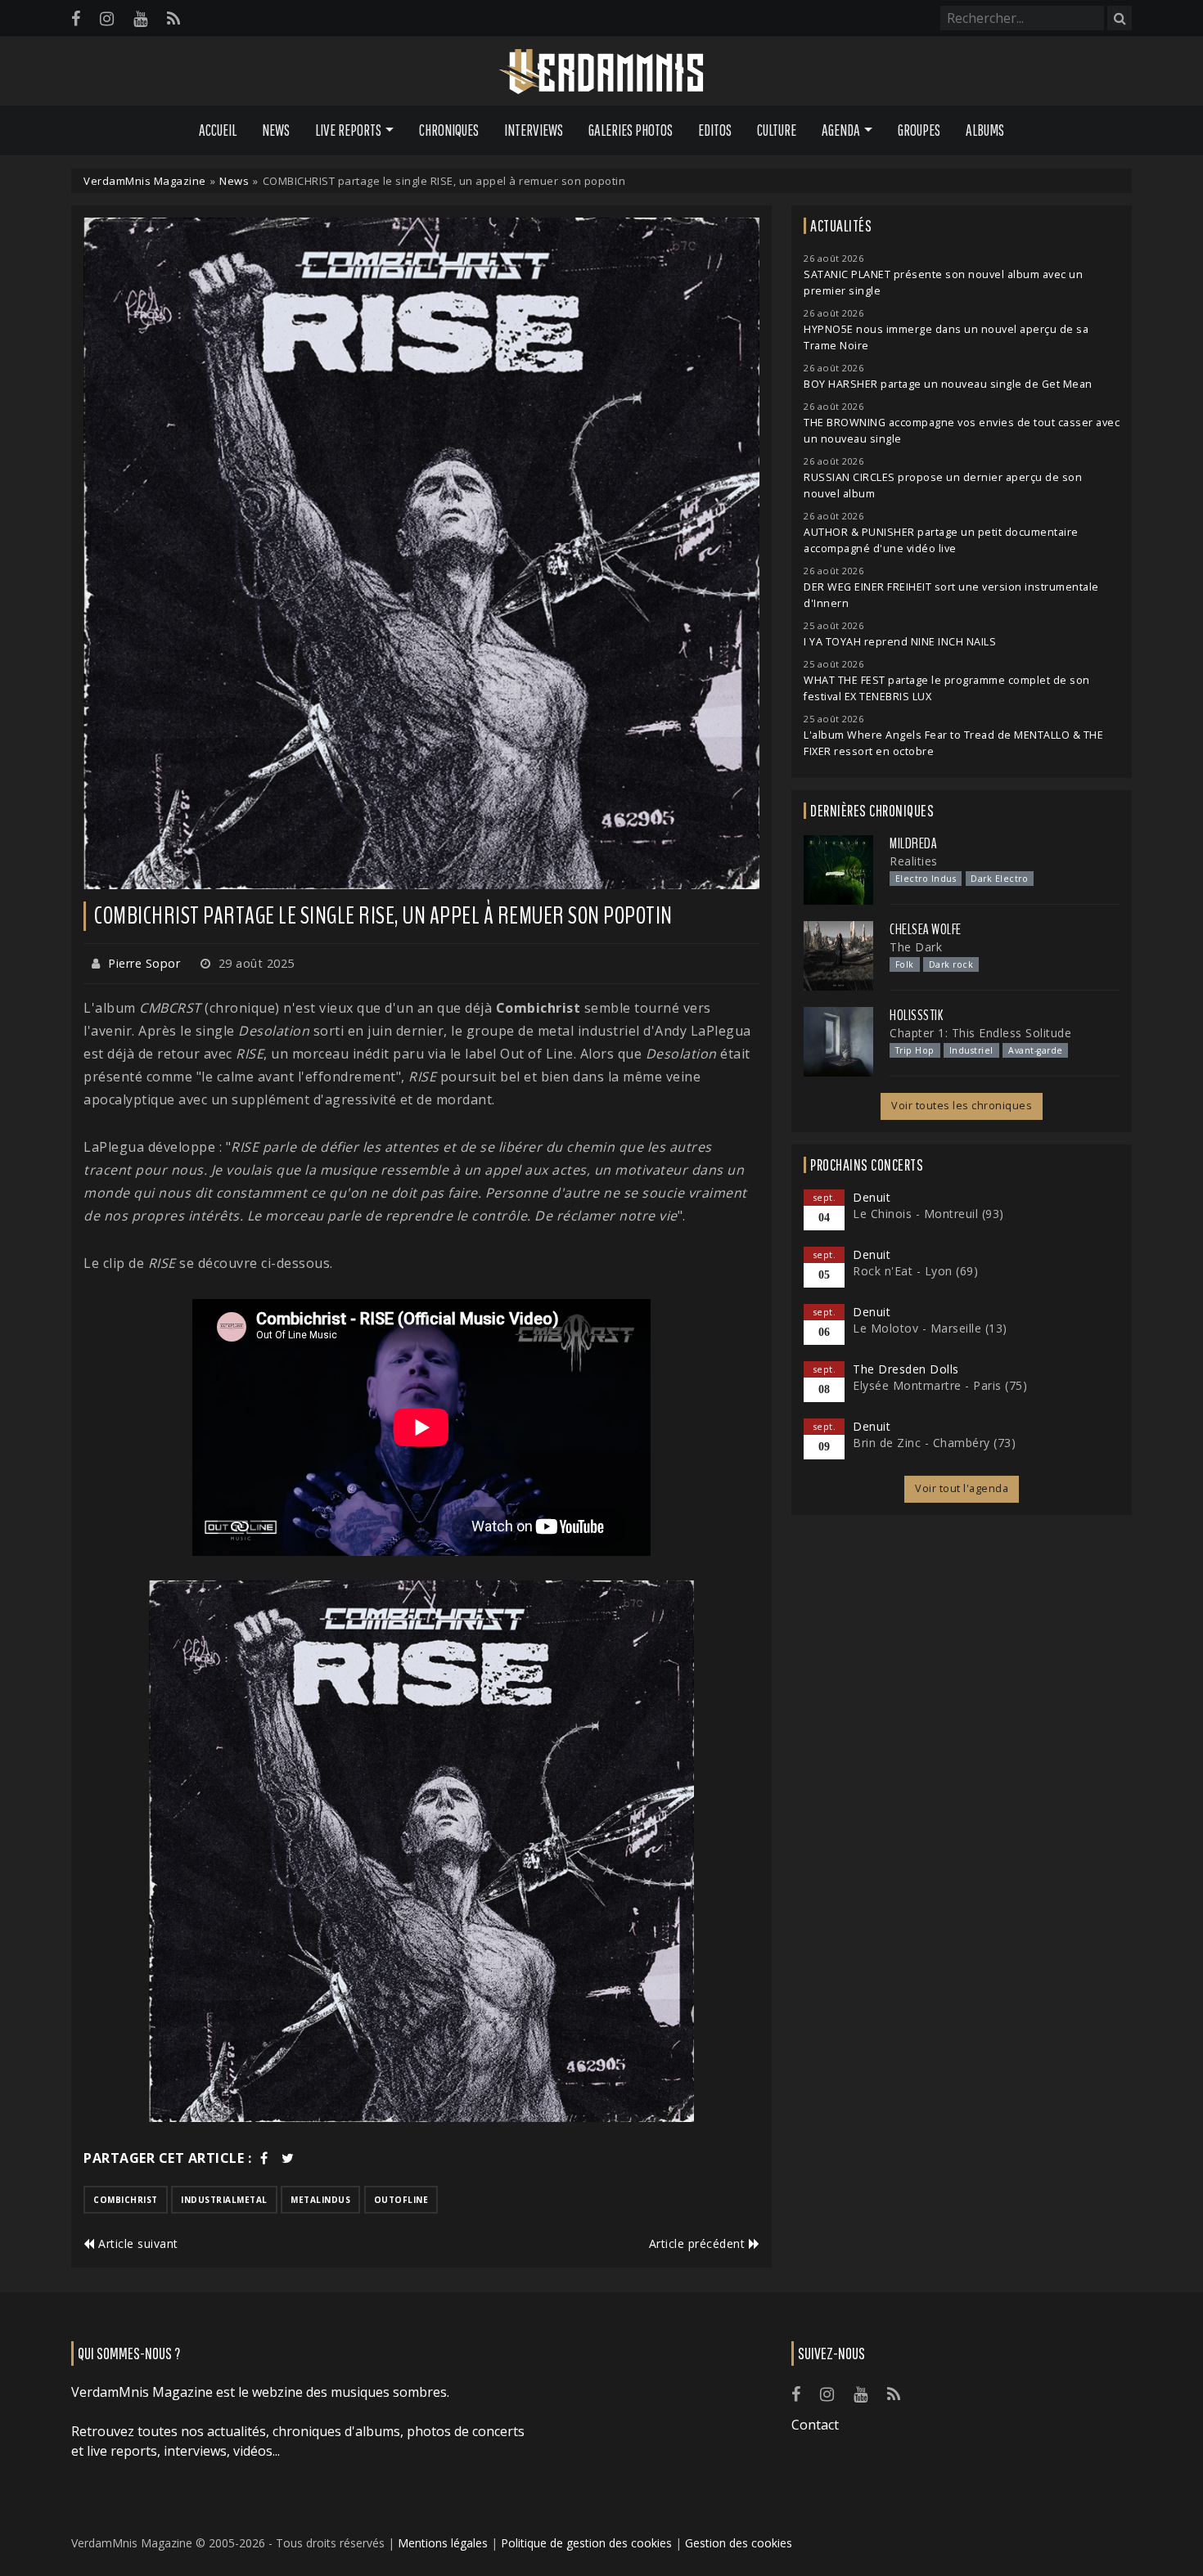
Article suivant (137, 2243)
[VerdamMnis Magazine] (601, 72)
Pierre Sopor (144, 963)
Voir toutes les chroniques (962, 1106)
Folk (905, 964)
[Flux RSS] (173, 18)
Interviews (534, 130)
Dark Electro (999, 879)
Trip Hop (915, 1050)
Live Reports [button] (348, 130)
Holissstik (916, 1015)
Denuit (872, 1197)
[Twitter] (288, 2158)
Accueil (218, 130)
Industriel (971, 1050)
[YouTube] (140, 18)
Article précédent (699, 2243)
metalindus (320, 2200)
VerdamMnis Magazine (145, 181)
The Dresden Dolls (906, 1369)
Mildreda (913, 843)
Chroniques (449, 130)
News (276, 130)
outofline (401, 2200)
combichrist (126, 2200)
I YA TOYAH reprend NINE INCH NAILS (900, 642)
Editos (715, 130)
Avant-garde (1036, 1050)
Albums (985, 130)
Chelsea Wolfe (926, 929)
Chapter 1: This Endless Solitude (980, 1033)
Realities (914, 861)
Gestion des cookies (739, 2543)
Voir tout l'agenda (962, 1488)
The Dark (916, 947)
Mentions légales (443, 2543)
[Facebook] (76, 18)
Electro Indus (926, 879)
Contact (815, 2425)
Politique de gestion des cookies (586, 2543)
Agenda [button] (841, 130)
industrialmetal (224, 2200)
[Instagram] (107, 18)
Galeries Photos (631, 130)
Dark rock (951, 964)
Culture (777, 130)
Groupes (919, 130)
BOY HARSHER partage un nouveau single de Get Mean (948, 384)
